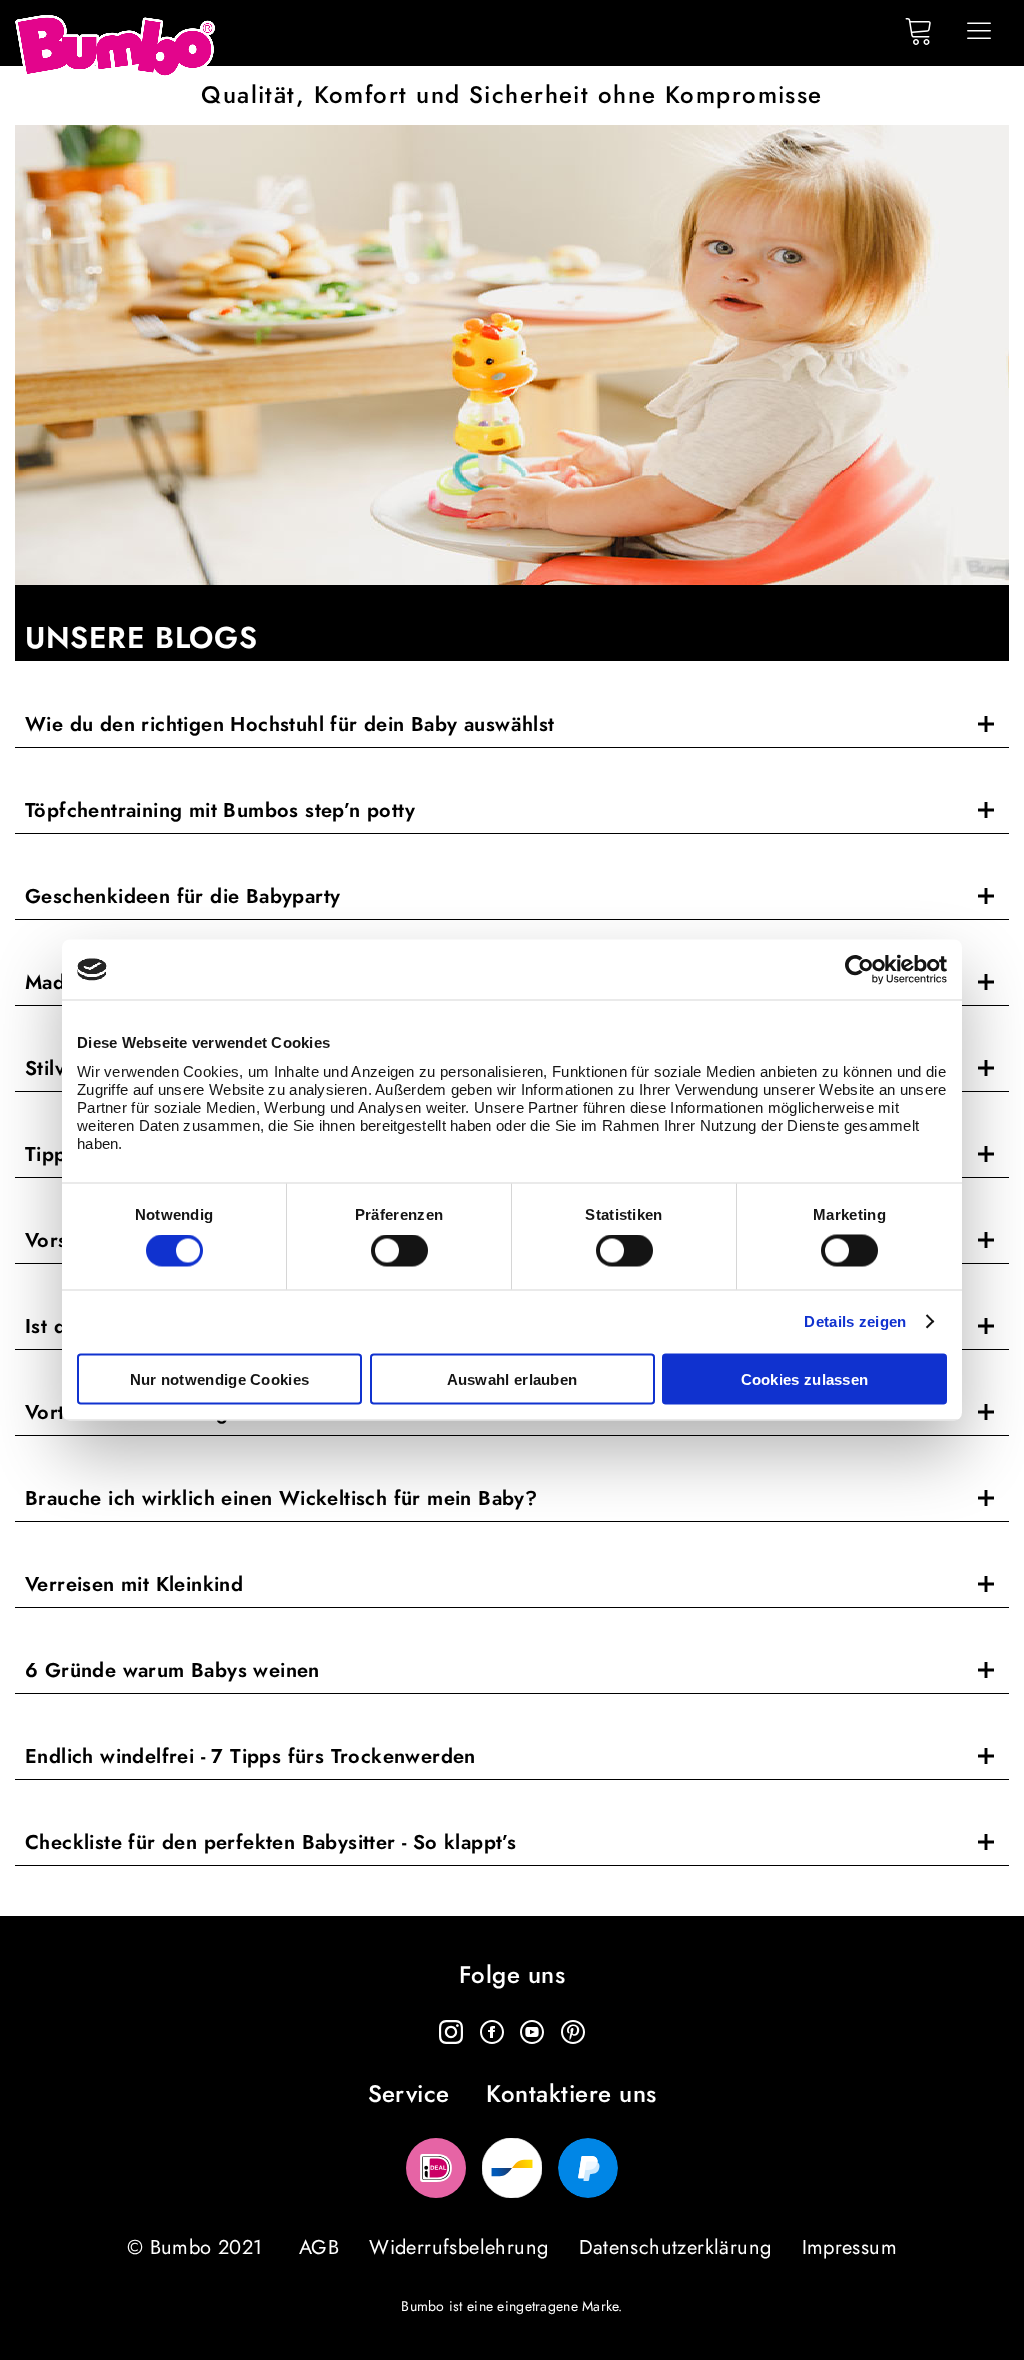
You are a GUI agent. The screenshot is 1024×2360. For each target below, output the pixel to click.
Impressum (850, 2247)
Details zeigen (855, 1321)
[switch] (399, 1251)
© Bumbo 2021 (195, 2247)
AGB (319, 2247)
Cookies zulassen (805, 1378)
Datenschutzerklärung (675, 2247)
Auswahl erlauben (512, 1378)
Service (409, 2094)
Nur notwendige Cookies (220, 1378)
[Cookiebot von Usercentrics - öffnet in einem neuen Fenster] (859, 970)
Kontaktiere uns (571, 2094)
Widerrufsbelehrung (458, 2247)
